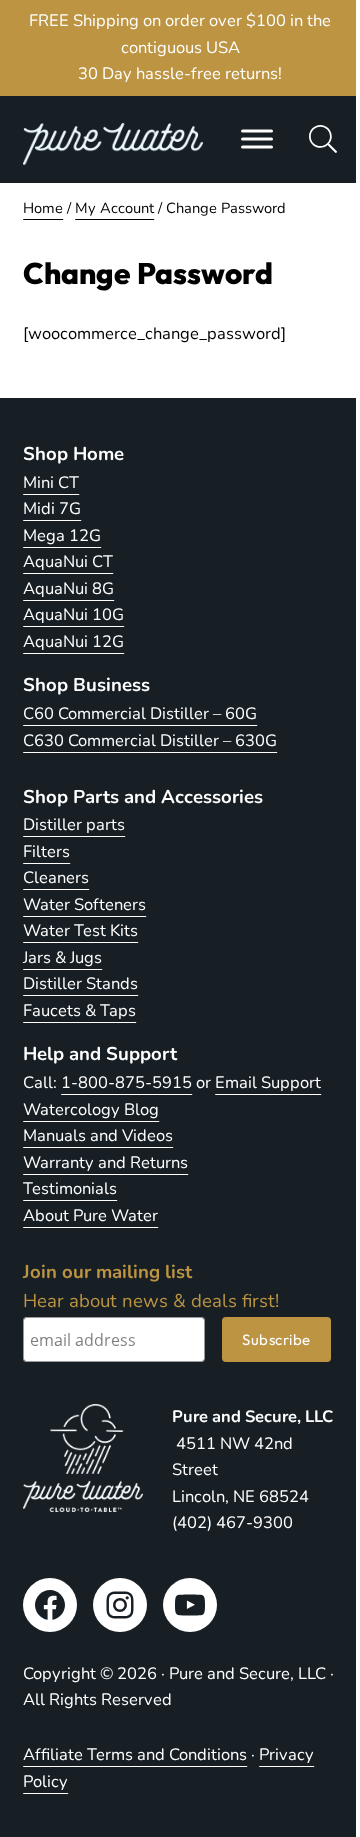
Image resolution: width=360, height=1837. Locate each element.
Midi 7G (52, 508)
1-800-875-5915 (126, 1082)
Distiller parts (74, 824)
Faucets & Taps (79, 1010)
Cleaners (56, 877)
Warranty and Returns (105, 1162)
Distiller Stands (80, 983)
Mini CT (51, 482)
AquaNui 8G (68, 588)
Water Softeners (84, 904)
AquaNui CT (68, 561)
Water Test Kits (80, 930)
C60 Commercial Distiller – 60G (140, 713)
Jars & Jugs (62, 957)
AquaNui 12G (73, 641)
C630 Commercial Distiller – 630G (150, 740)
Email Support (268, 1082)
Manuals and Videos (98, 1135)
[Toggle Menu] (257, 139)
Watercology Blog (91, 1109)
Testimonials (70, 1188)
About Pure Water (90, 1215)
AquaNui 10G (73, 614)
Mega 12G (62, 535)
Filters (46, 851)
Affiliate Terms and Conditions (135, 1754)
